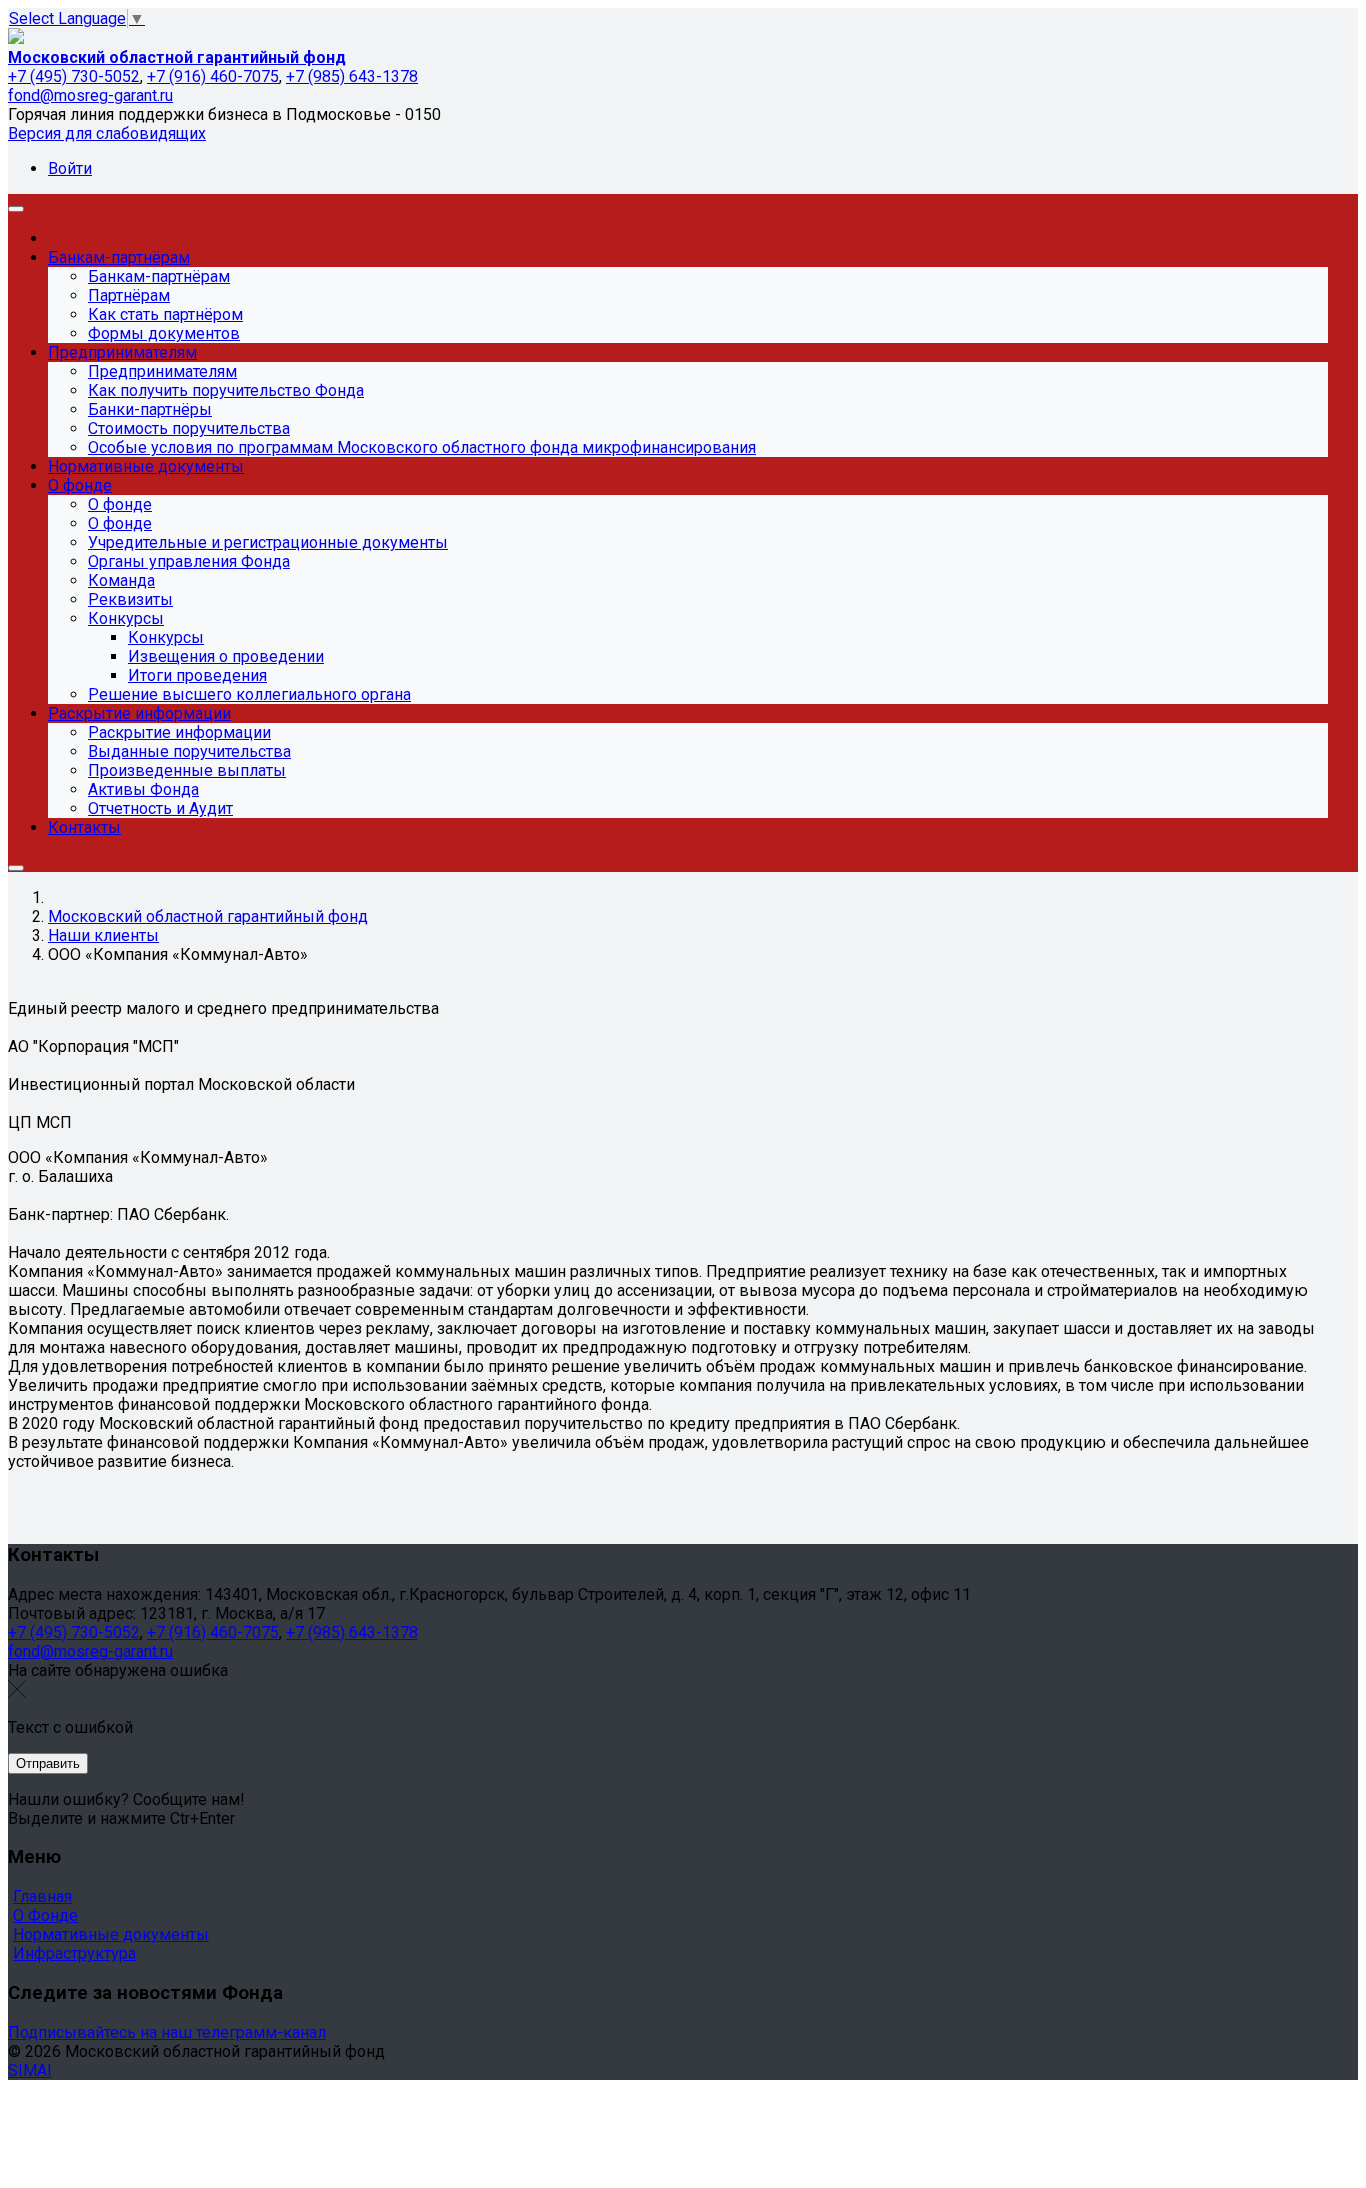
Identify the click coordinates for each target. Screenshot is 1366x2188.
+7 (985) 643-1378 (352, 76)
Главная (42, 1896)
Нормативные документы (111, 1934)
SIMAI (30, 2070)
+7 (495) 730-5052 (74, 76)
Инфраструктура (74, 1953)
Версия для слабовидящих (107, 133)
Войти (70, 168)
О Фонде (45, 1915)
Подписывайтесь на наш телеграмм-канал (167, 2032)
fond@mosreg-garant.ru (90, 95)
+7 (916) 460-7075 (213, 76)
